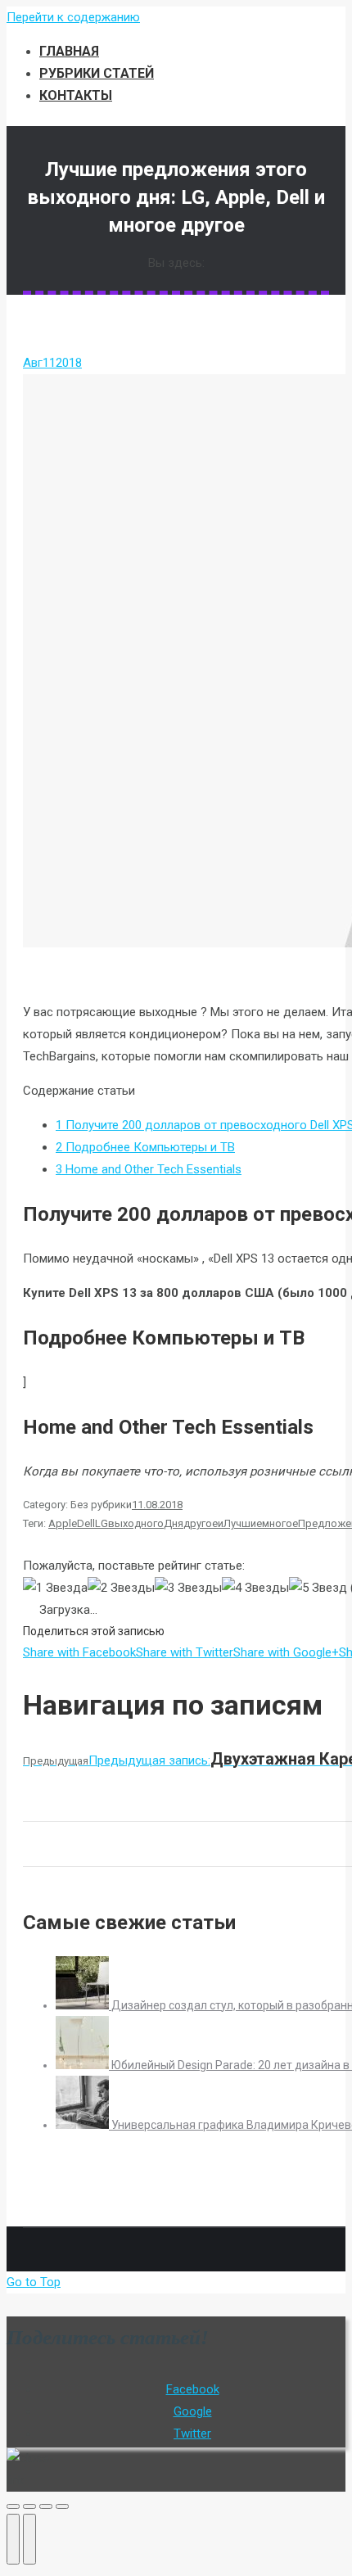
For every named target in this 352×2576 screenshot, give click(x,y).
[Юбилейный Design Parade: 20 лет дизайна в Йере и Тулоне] (83, 2065)
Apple (63, 1523)
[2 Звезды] (121, 1588)
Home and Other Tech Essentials (149, 1169)
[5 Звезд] (318, 1588)
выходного (136, 1523)
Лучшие (243, 1523)
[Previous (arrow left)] (13, 2539)
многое (280, 1523)
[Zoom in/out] (62, 2506)
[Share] (29, 2506)
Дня (174, 1523)
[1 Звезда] (55, 1588)
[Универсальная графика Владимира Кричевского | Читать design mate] (83, 2125)
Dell (86, 1523)
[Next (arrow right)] (29, 2539)
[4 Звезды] (255, 1588)
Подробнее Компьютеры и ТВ (145, 1147)
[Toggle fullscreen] (46, 2506)
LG (102, 1523)
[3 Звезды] (188, 1588)
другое (201, 1523)
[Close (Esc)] (13, 2506)
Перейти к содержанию (73, 17)
